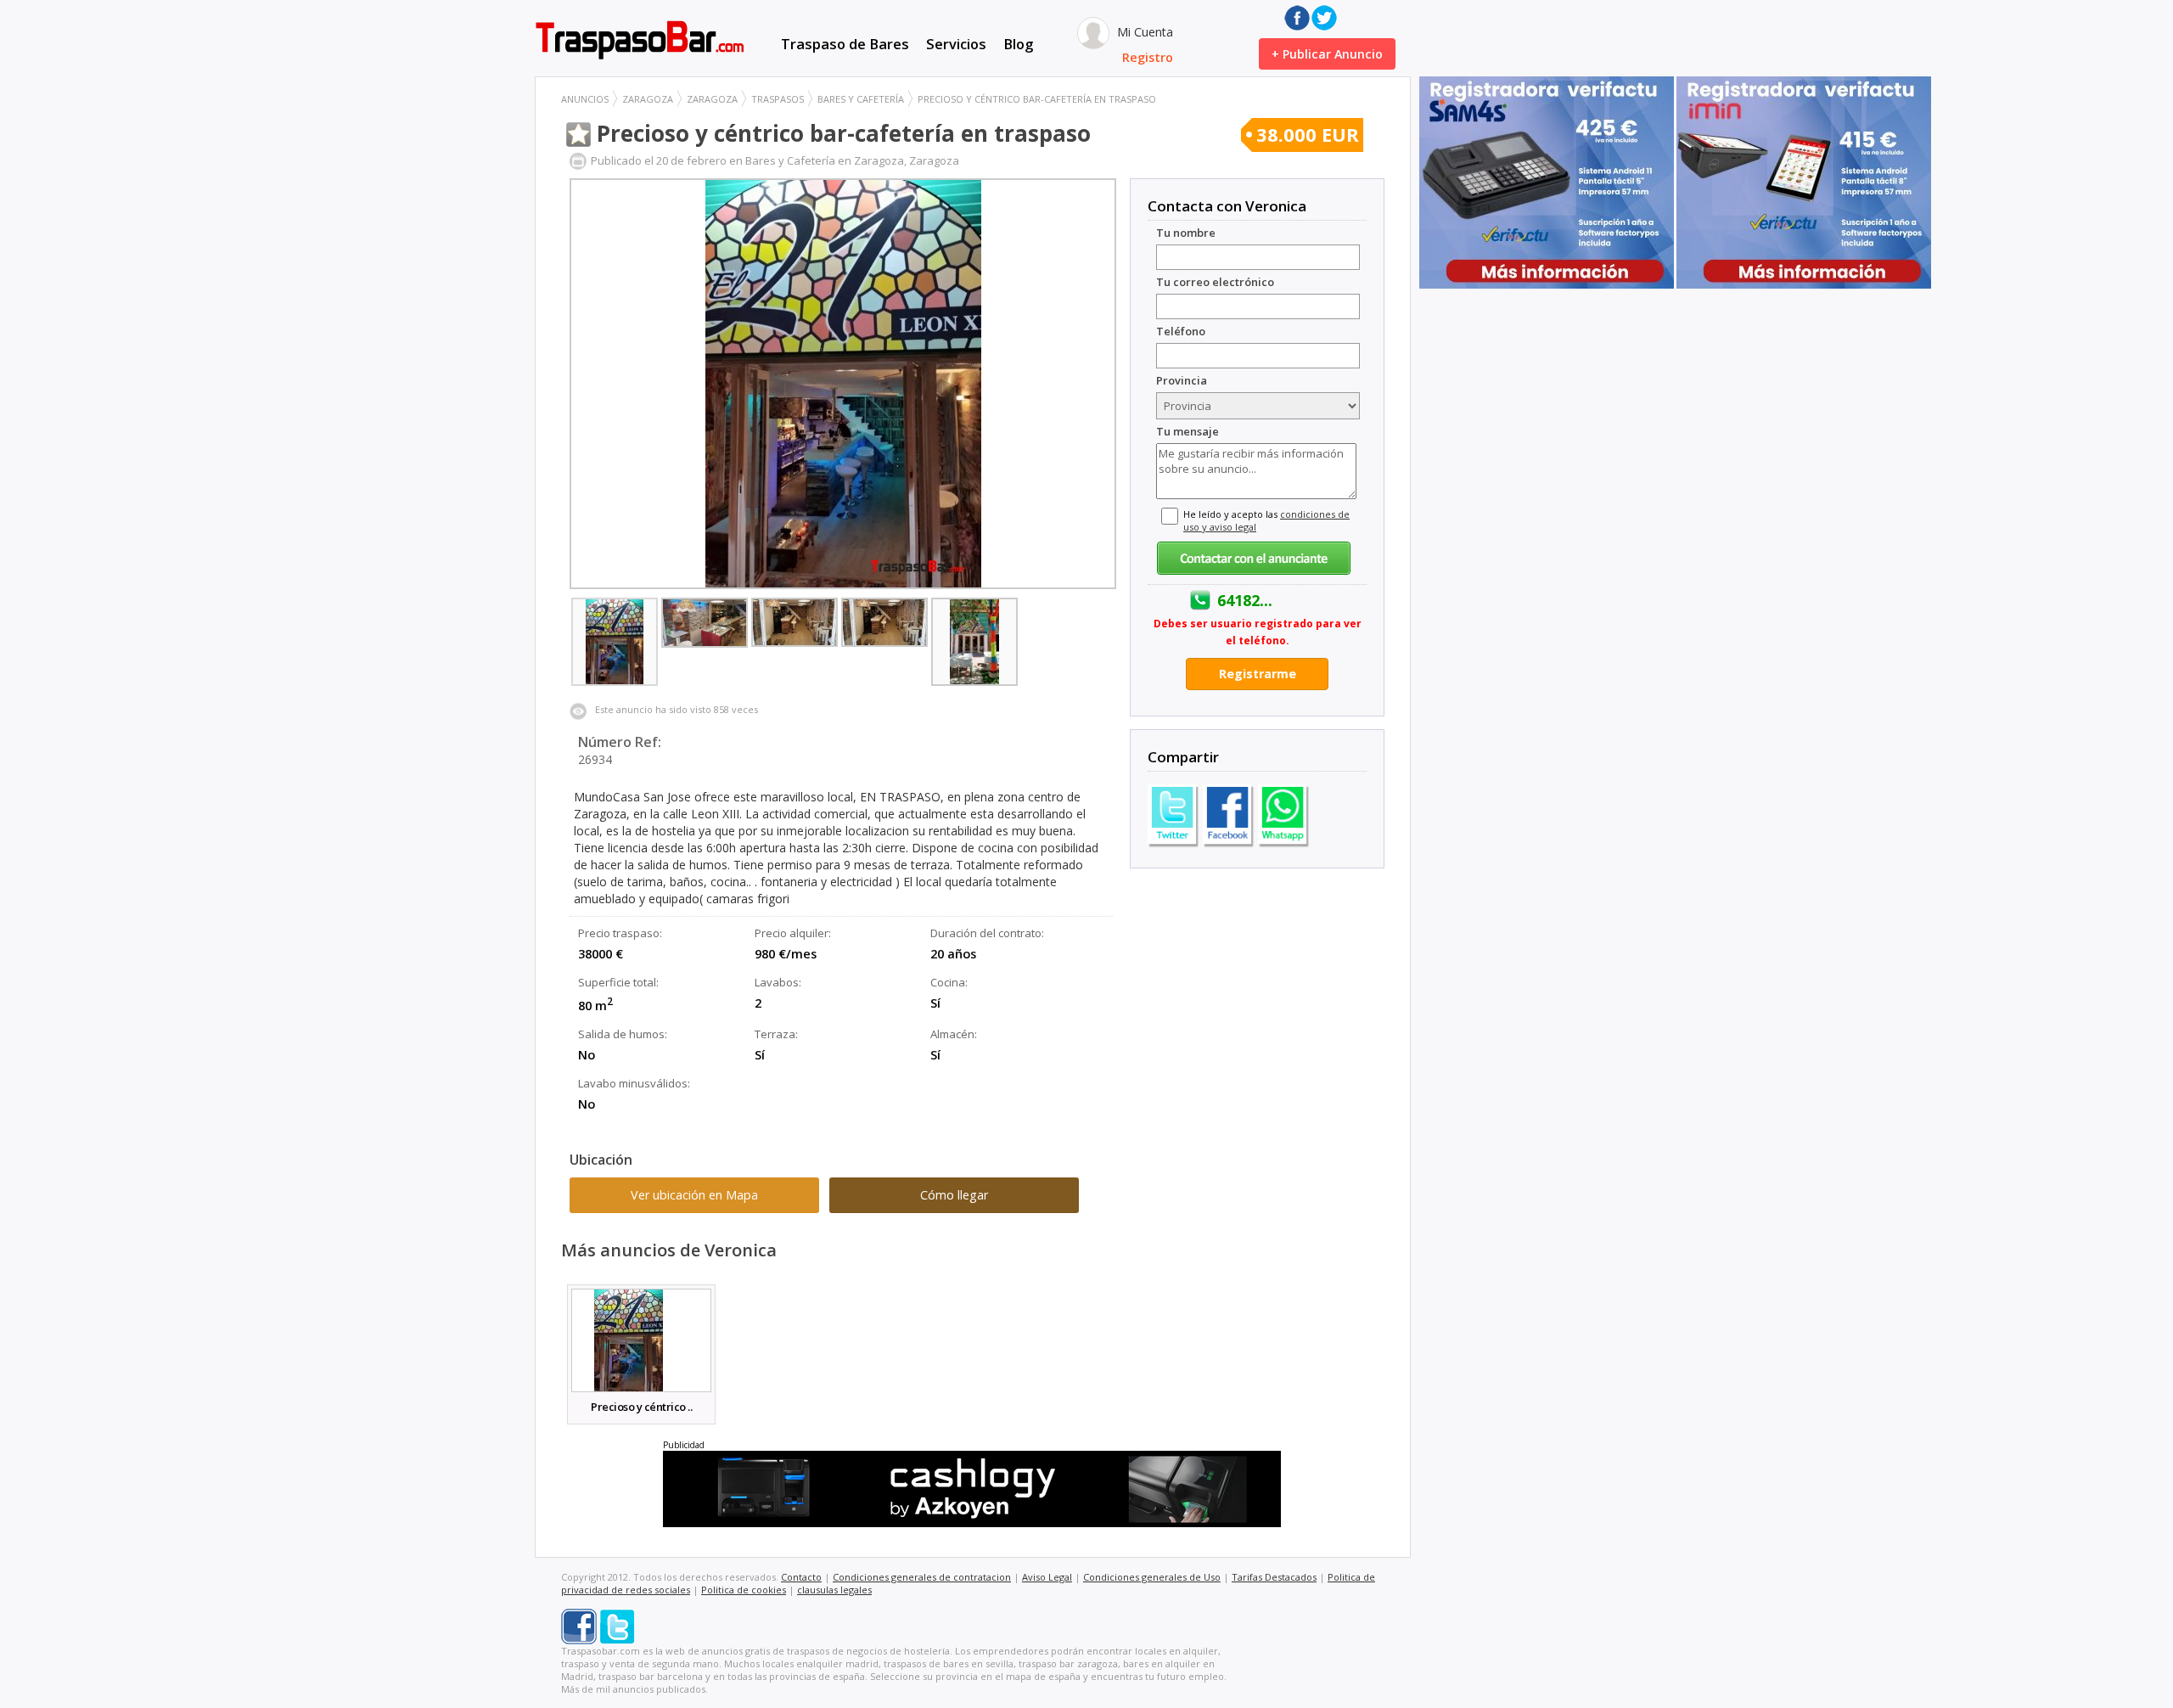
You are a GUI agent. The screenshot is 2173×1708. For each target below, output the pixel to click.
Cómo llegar (954, 1195)
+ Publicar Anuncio (1327, 54)
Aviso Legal (1047, 1577)
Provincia (1182, 380)
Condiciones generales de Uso (1152, 1577)
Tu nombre (1186, 233)
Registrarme (1258, 674)
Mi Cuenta (1143, 32)
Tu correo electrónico (1215, 282)
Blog (1018, 44)
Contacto (801, 1577)
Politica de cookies (744, 1590)
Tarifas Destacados (1274, 1577)
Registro (1148, 57)
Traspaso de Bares (845, 44)
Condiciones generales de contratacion (922, 1577)
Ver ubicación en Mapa (694, 1195)
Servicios (956, 44)
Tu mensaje (1188, 431)
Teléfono (1181, 331)
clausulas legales (834, 1590)
